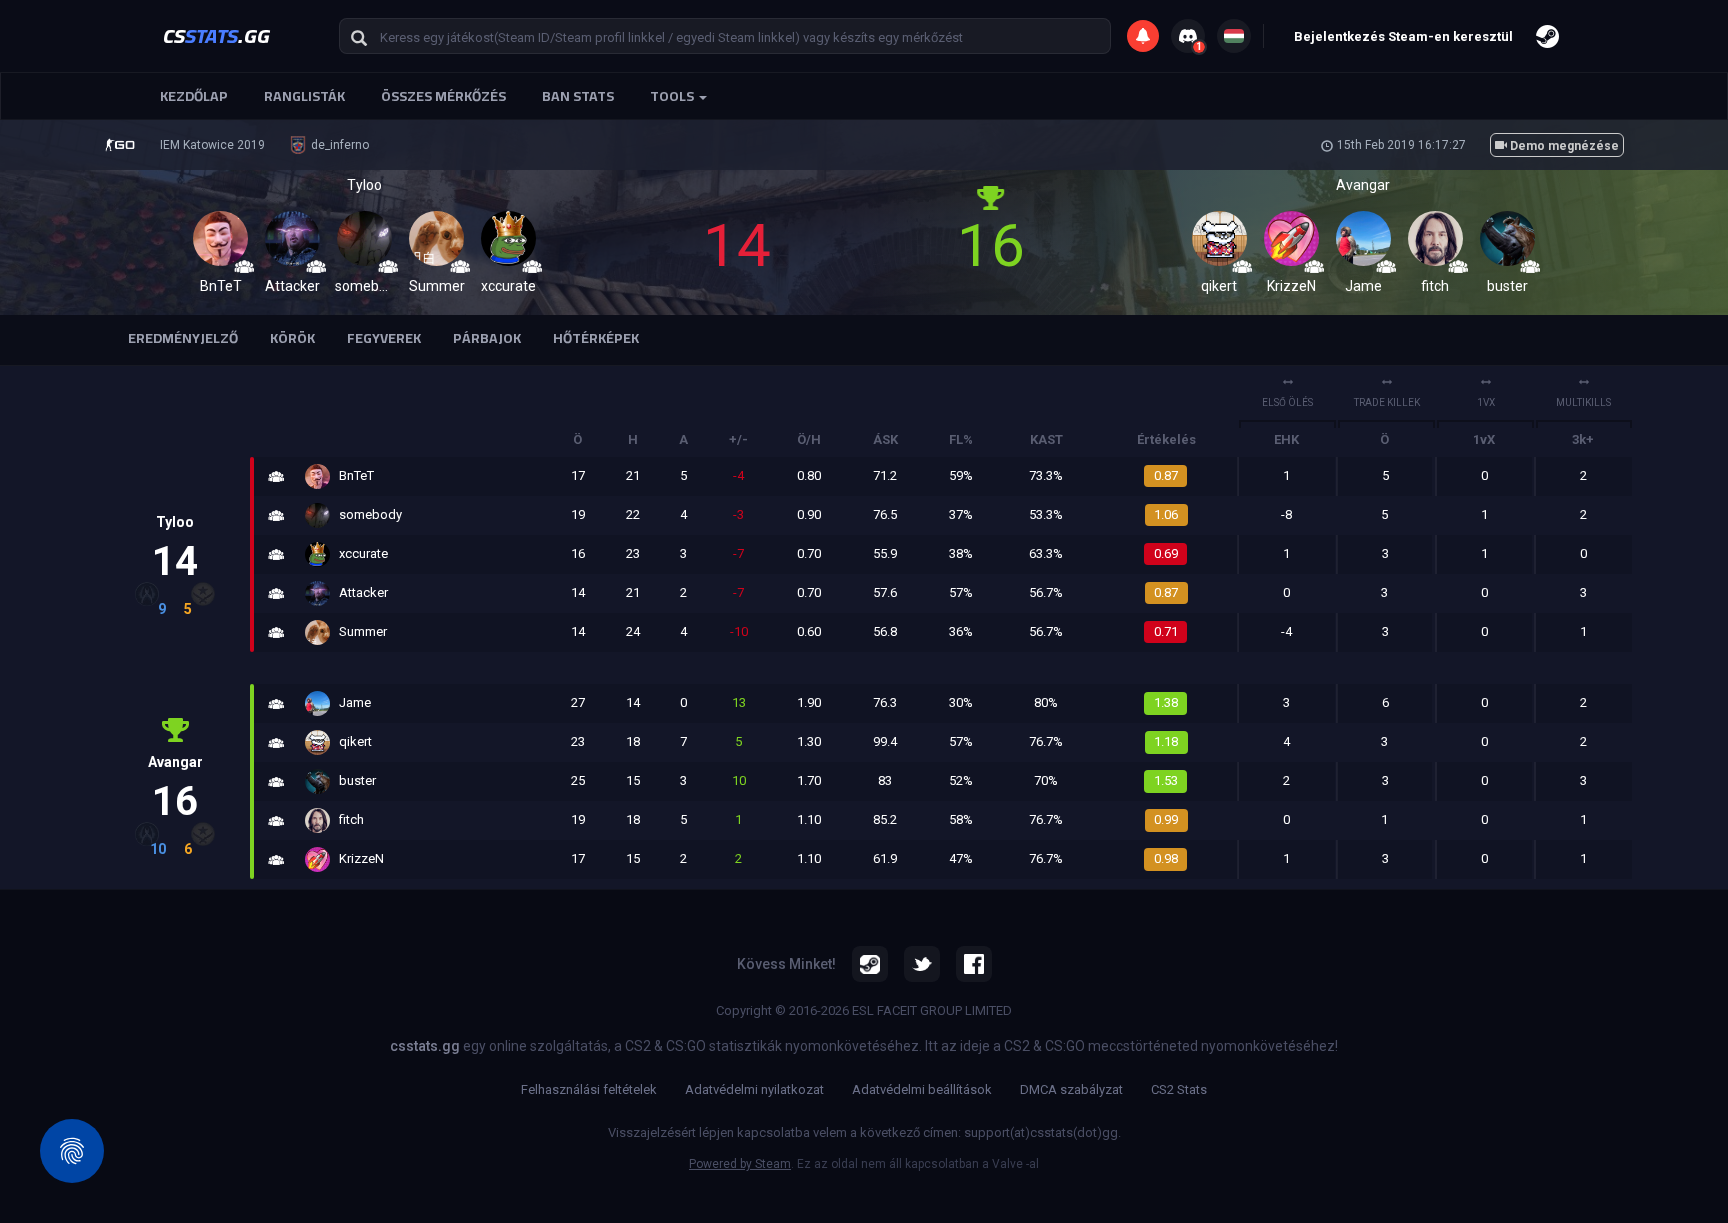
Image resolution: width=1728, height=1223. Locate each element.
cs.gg (216, 35)
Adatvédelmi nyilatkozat (754, 1089)
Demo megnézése (1563, 146)
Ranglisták (304, 96)
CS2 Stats (1179, 1089)
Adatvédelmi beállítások (922, 1089)
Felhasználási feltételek (589, 1089)
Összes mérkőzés (443, 96)
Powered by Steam (740, 1164)
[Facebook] (974, 964)
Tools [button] (673, 96)
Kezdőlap (194, 96)
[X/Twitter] (922, 964)
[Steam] (870, 964)
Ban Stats (578, 96)
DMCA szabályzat (1071, 1089)
